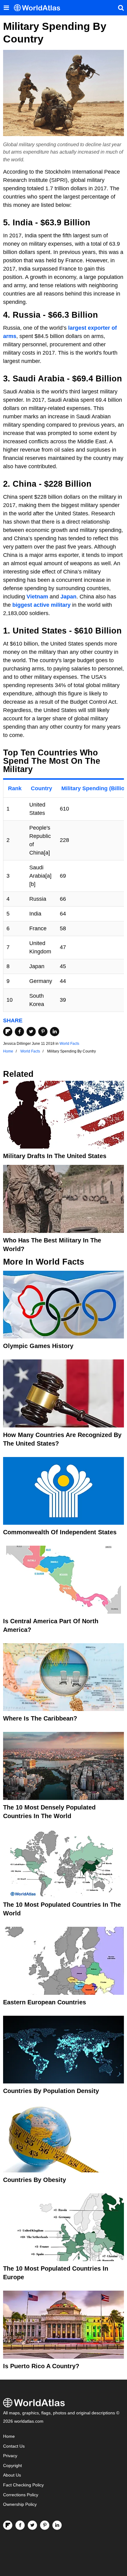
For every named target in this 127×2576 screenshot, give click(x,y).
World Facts (69, 1044)
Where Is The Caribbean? (40, 1718)
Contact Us (14, 2446)
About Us (12, 2475)
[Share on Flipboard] (8, 1032)
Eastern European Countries (45, 2002)
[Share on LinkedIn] (55, 1032)
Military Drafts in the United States (55, 1156)
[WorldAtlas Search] (121, 8)
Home (9, 2436)
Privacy (10, 2456)
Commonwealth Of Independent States (60, 1532)
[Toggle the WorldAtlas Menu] (6, 8)
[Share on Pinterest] (43, 1032)
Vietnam (37, 597)
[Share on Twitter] (31, 1032)
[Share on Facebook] (19, 1032)
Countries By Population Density (51, 2091)
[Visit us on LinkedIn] (57, 2525)
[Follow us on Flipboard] (8, 2525)
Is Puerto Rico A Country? (41, 2366)
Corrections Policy (21, 2495)
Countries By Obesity (35, 2180)
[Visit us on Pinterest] (45, 2525)
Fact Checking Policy (23, 2485)
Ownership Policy (20, 2504)
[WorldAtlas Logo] (39, 8)
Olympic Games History (38, 1346)
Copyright (12, 2466)
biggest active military (41, 605)
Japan (68, 597)
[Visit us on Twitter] (32, 2525)
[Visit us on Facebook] (20, 2525)
